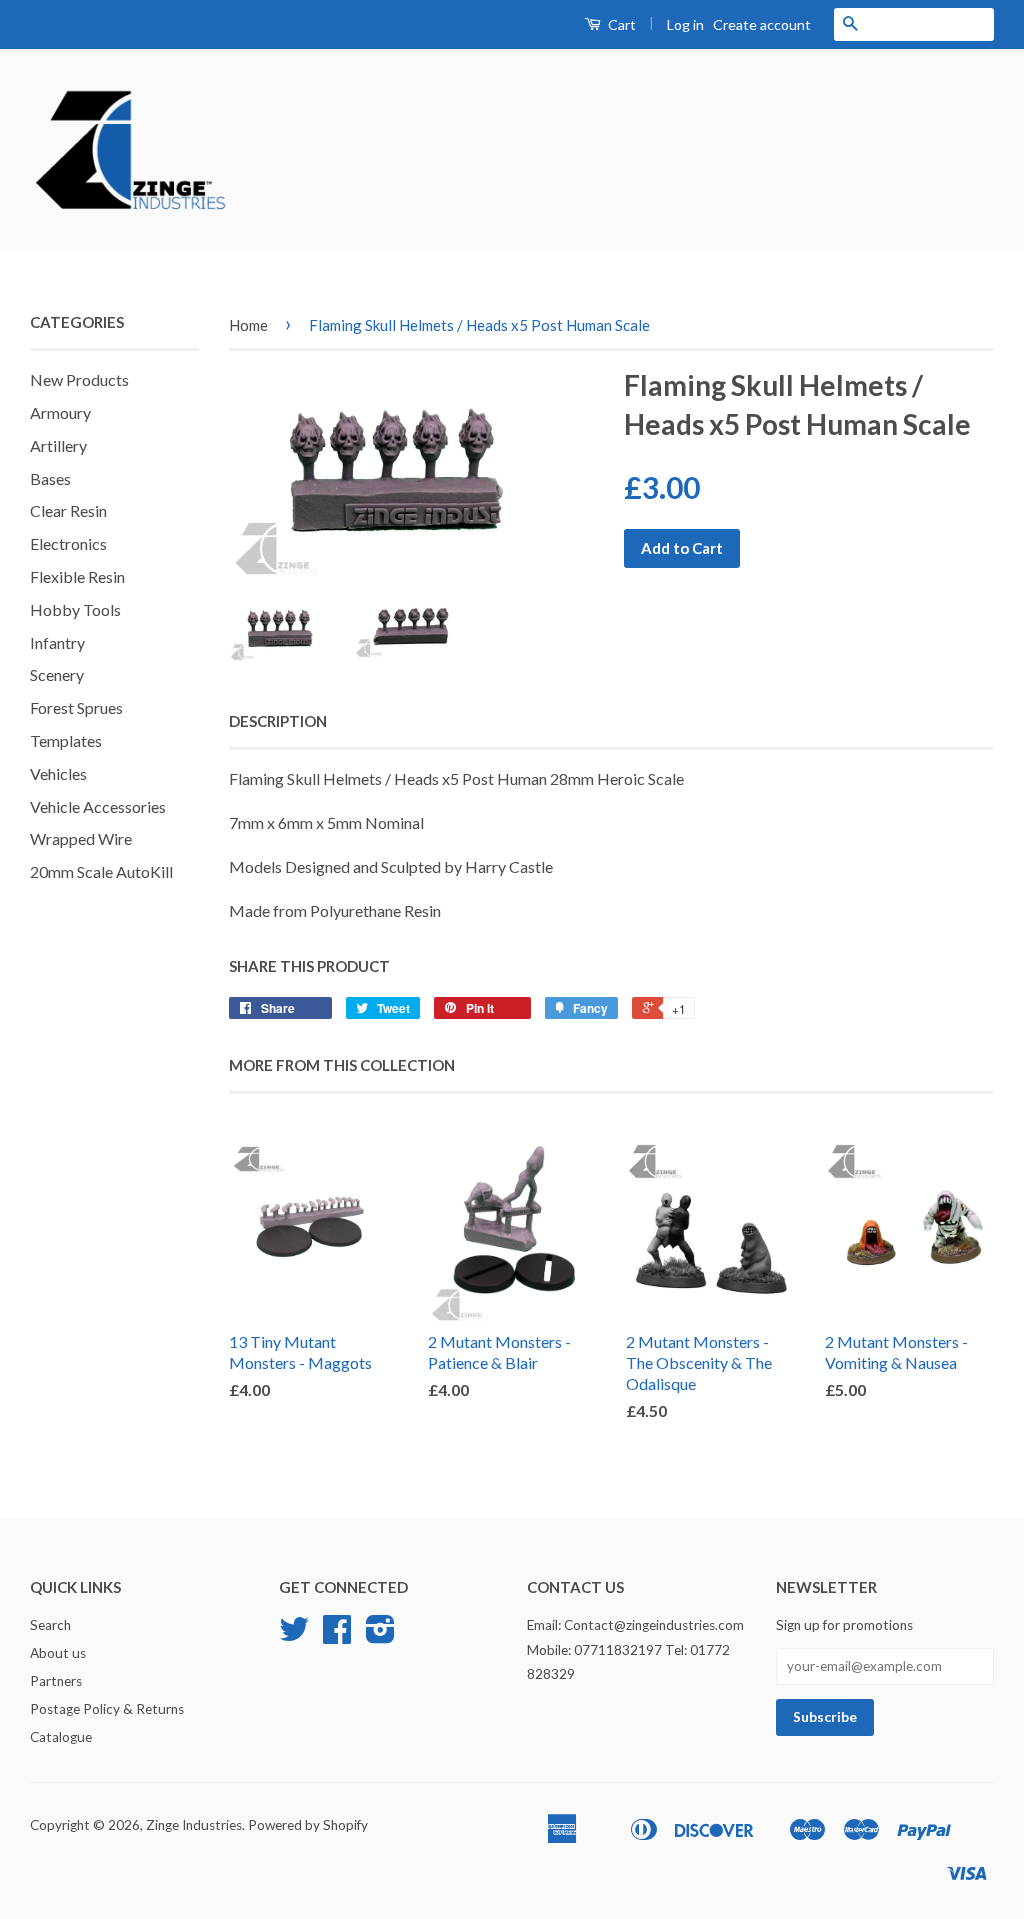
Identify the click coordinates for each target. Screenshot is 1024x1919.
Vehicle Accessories (98, 806)
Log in (685, 24)
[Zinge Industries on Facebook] (337, 1636)
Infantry (57, 642)
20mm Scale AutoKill (101, 871)
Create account (762, 24)
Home (248, 325)
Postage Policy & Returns (107, 1709)
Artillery (58, 445)
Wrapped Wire (81, 838)
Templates (66, 740)
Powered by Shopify (308, 1825)
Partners (56, 1681)
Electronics (68, 543)
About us (58, 1653)
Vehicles (58, 773)
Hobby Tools (75, 609)
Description (278, 721)
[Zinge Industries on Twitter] (294, 1636)
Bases (50, 478)
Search (50, 1625)
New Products (79, 379)
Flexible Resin (77, 576)
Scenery (57, 674)
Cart (620, 24)
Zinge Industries (194, 1825)
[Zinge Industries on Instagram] (380, 1636)
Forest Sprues (76, 707)
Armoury (60, 412)
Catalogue (61, 1737)
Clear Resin (68, 510)
